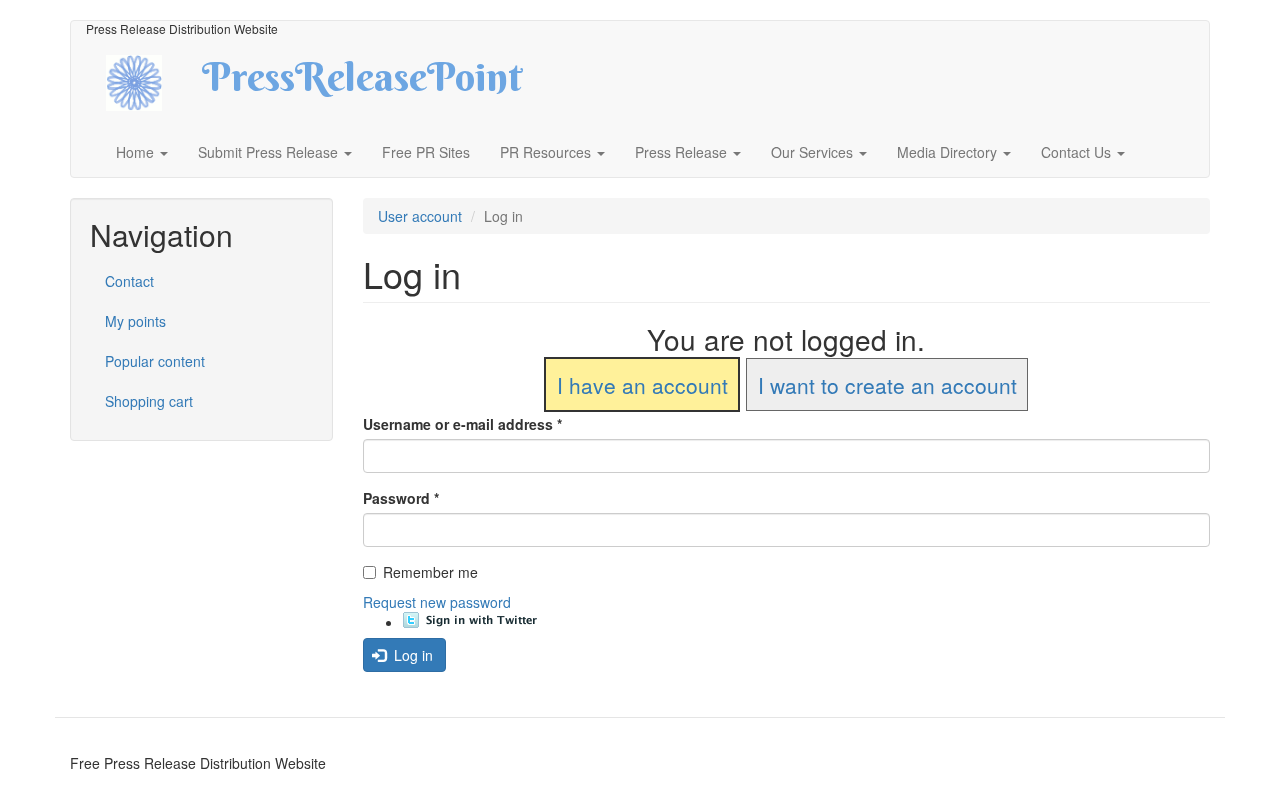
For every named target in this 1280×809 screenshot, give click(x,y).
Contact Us (1078, 152)
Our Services (814, 152)
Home (137, 152)
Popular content (155, 361)
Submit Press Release (270, 152)
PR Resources (547, 152)
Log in (411, 655)
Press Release (683, 152)
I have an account (642, 385)
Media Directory (949, 152)
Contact (129, 281)
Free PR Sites (426, 152)
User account (420, 216)
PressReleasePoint (362, 84)
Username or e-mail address (462, 424)
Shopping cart (149, 401)
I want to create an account (887, 385)
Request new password (437, 602)
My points (135, 321)
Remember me (430, 572)
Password (401, 498)
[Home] (151, 80)
